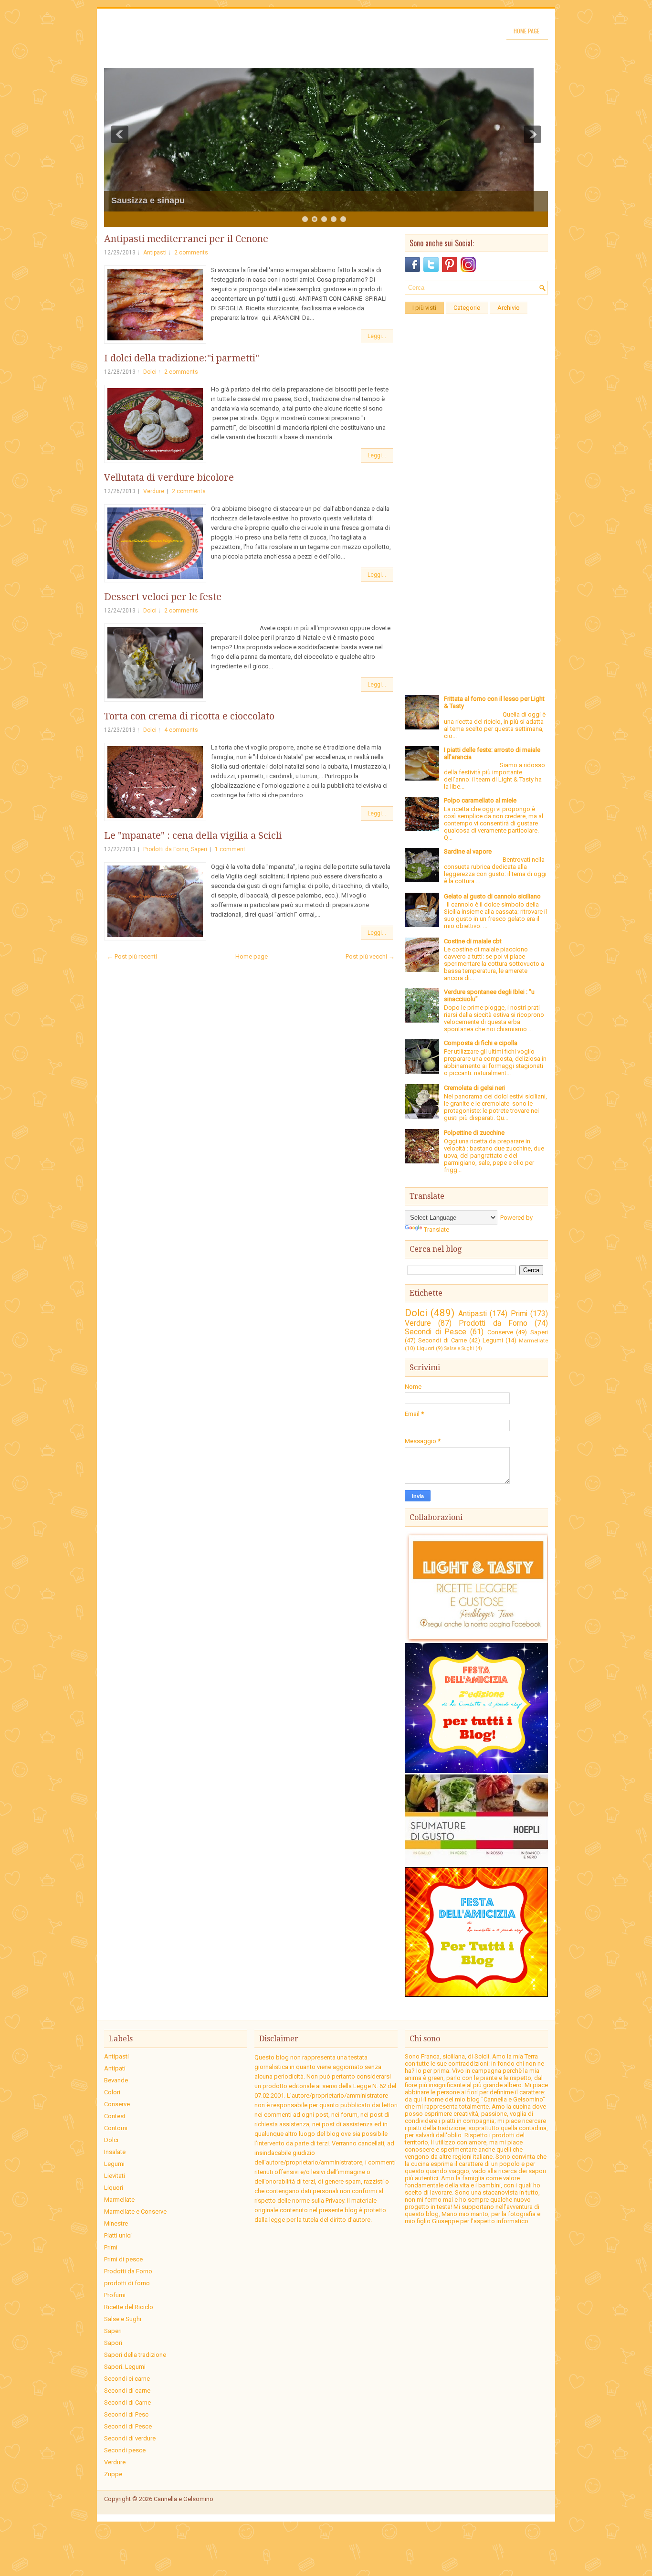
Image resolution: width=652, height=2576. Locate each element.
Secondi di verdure (130, 2438)
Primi (519, 1314)
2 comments (191, 253)
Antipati (115, 2068)
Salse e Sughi (459, 1348)
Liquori (426, 1348)
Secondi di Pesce (436, 1332)
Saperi (199, 849)
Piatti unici (118, 2235)
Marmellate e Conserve (135, 2212)
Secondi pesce (125, 2450)
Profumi (115, 2295)
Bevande (116, 2080)
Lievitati (115, 2176)
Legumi (493, 1340)
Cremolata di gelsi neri (474, 1088)
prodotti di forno (127, 2283)
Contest (115, 2116)
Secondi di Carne (442, 1340)
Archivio (509, 308)
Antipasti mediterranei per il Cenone (186, 239)
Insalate (115, 2152)
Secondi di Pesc (126, 2414)
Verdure (154, 491)
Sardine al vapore (468, 851)
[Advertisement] (476, 462)
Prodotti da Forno (166, 849)
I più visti (424, 308)
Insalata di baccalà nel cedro (169, 201)
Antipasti (155, 253)
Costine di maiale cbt (473, 941)
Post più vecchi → (370, 956)
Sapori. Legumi (125, 2367)
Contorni (116, 2128)
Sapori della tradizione (135, 2355)
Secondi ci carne (127, 2379)
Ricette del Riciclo (129, 2307)
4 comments (181, 730)
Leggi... (377, 336)
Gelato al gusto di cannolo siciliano (492, 896)
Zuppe (113, 2474)
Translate (436, 1230)
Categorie (467, 308)
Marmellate (533, 1341)
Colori (112, 2092)
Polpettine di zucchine (474, 1133)
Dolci (150, 372)
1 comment (230, 849)
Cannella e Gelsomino (184, 2499)
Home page (526, 31)
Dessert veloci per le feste (163, 597)
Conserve (500, 1332)
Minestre (116, 2223)
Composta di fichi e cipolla (481, 1043)
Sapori (113, 2343)
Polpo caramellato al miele (480, 800)
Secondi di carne (127, 2391)
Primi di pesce (123, 2259)
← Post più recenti (132, 956)
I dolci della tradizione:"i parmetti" (182, 358)
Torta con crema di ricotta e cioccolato (189, 716)
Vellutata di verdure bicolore (169, 477)
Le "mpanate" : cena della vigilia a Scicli (193, 835)
